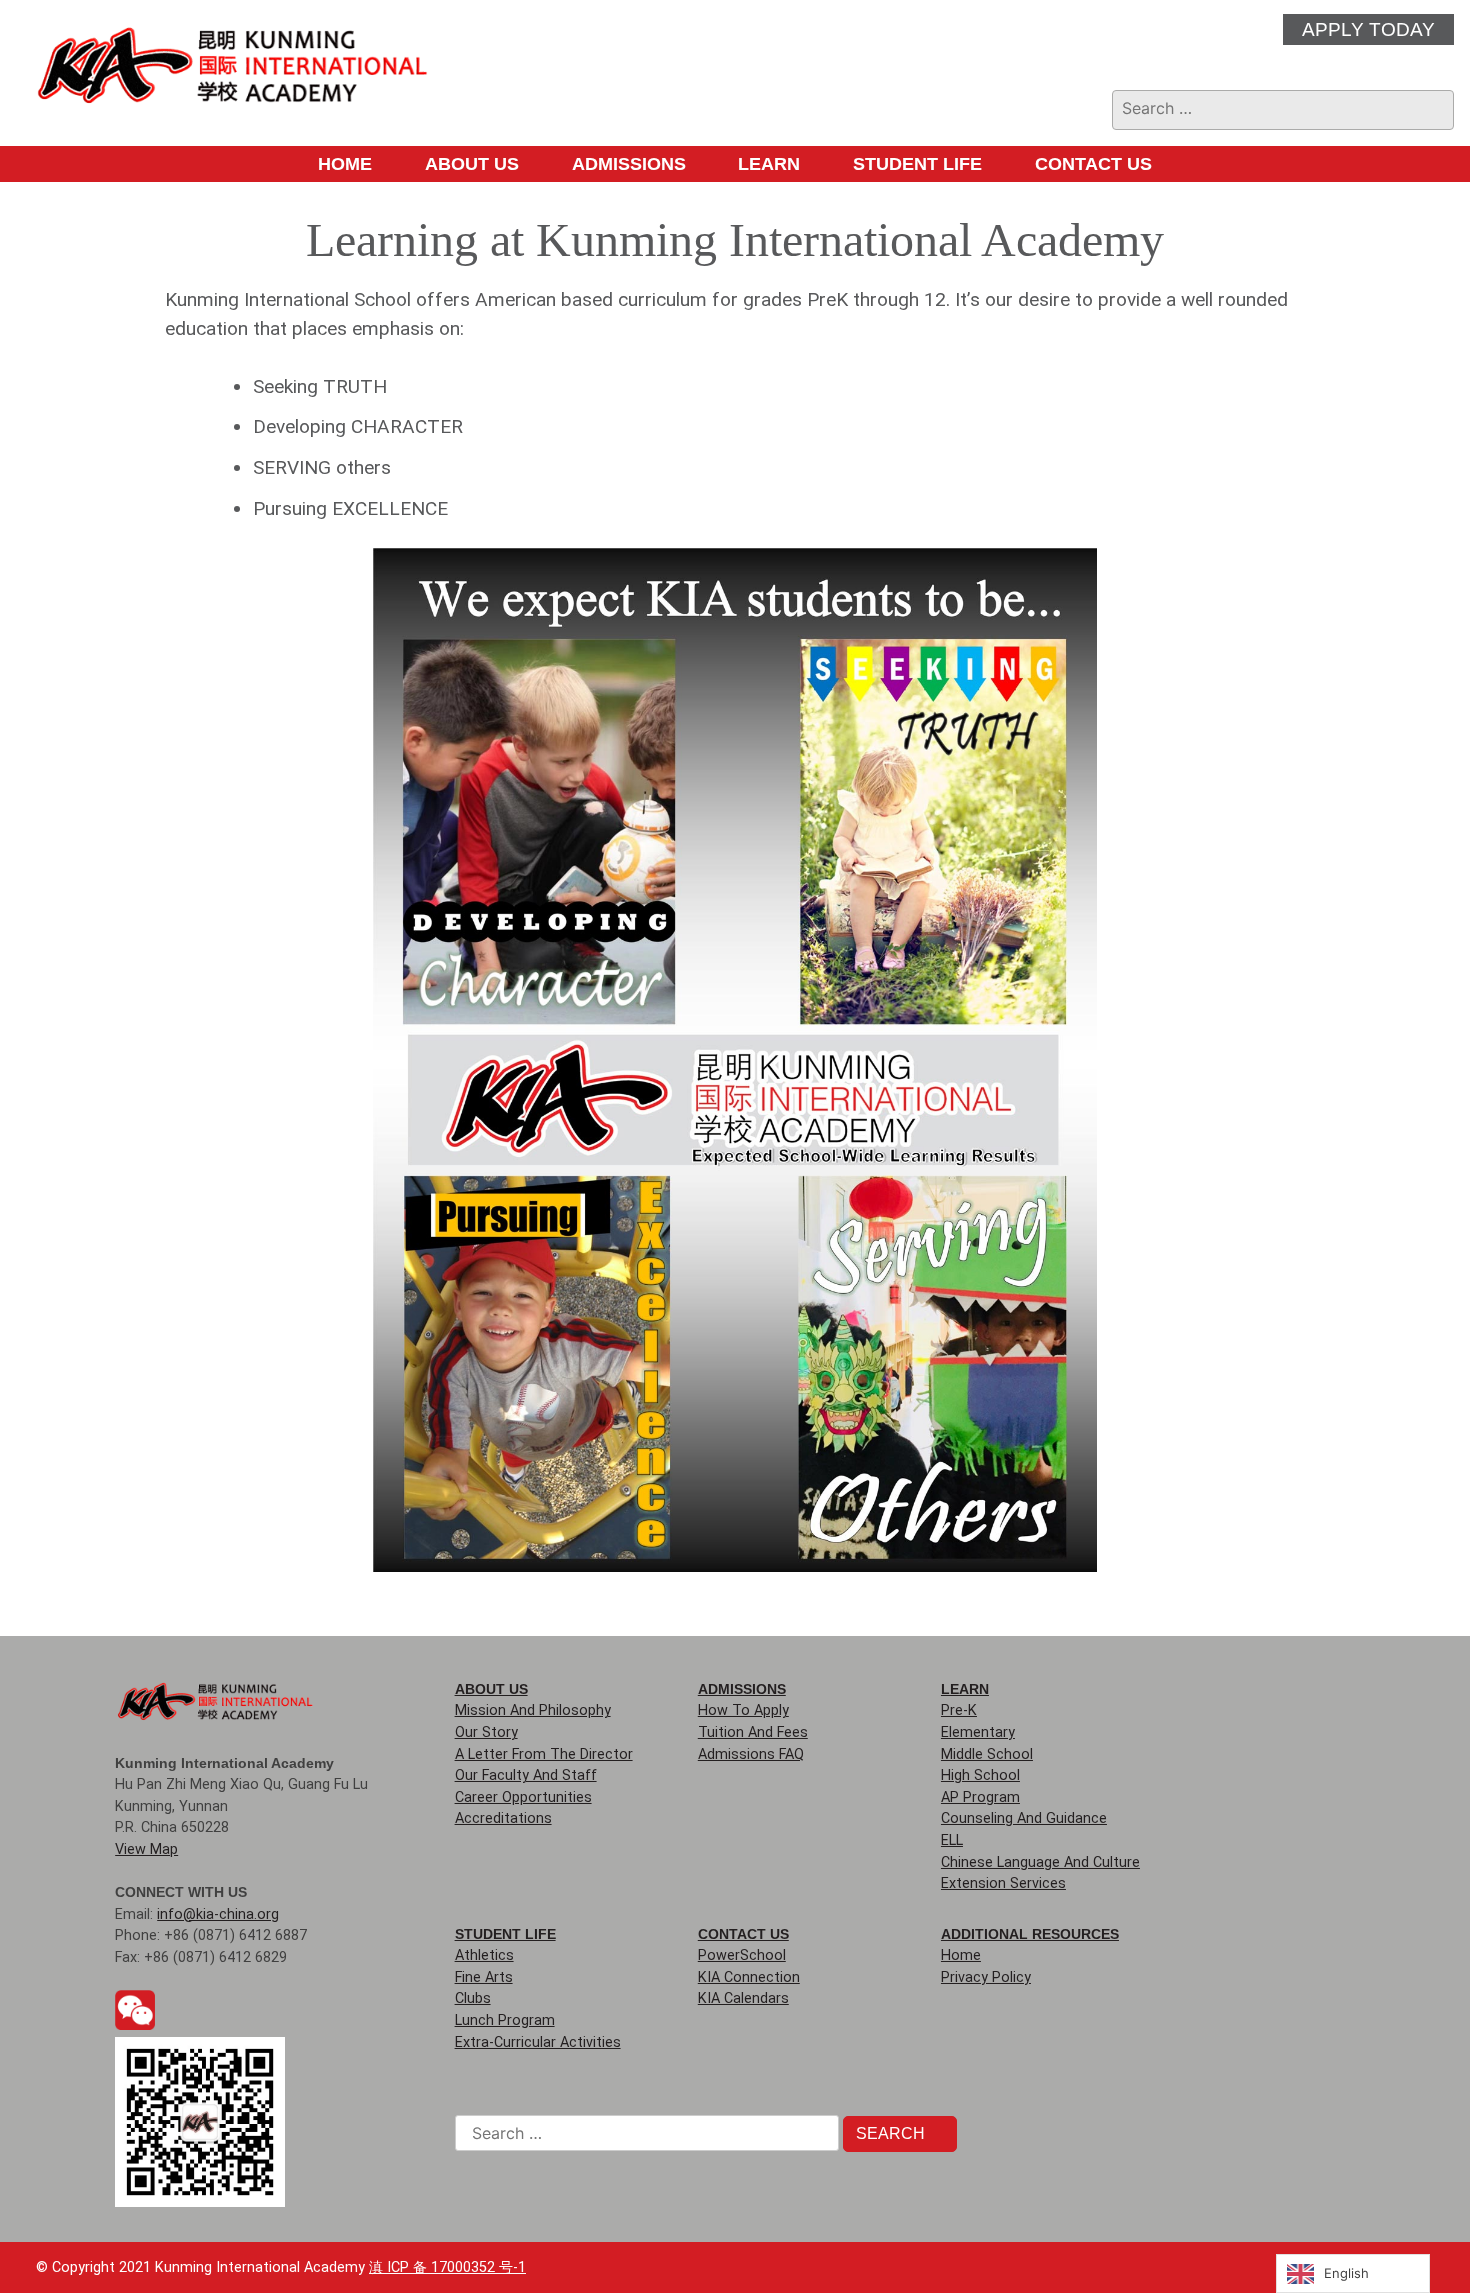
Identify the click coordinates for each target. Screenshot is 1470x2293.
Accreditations (503, 1818)
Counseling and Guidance (1024, 1818)
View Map (146, 1849)
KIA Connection (749, 1977)
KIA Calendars (743, 1998)
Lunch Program (505, 2020)
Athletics (484, 1955)
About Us (472, 164)
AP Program (980, 1797)
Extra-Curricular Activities (538, 2042)
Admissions (629, 164)
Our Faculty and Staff (526, 1775)
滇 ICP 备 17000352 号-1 (447, 2267)
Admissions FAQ (751, 1754)
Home (345, 164)
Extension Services (1003, 1883)
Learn (769, 164)
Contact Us (1093, 164)
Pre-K (959, 1710)
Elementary (978, 1732)
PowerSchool (742, 1955)
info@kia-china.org (218, 1914)
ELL (952, 1840)
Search (892, 2133)
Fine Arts (484, 1977)
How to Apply (743, 1710)
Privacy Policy (986, 1977)
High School (980, 1775)
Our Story (486, 1732)
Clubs (473, 1998)
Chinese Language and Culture (1040, 1862)
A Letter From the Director (544, 1754)
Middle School (987, 1754)
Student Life (917, 164)
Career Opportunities (523, 1797)
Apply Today (1368, 29)
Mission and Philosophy (533, 1710)
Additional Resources (1030, 1934)
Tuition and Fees (753, 1732)
